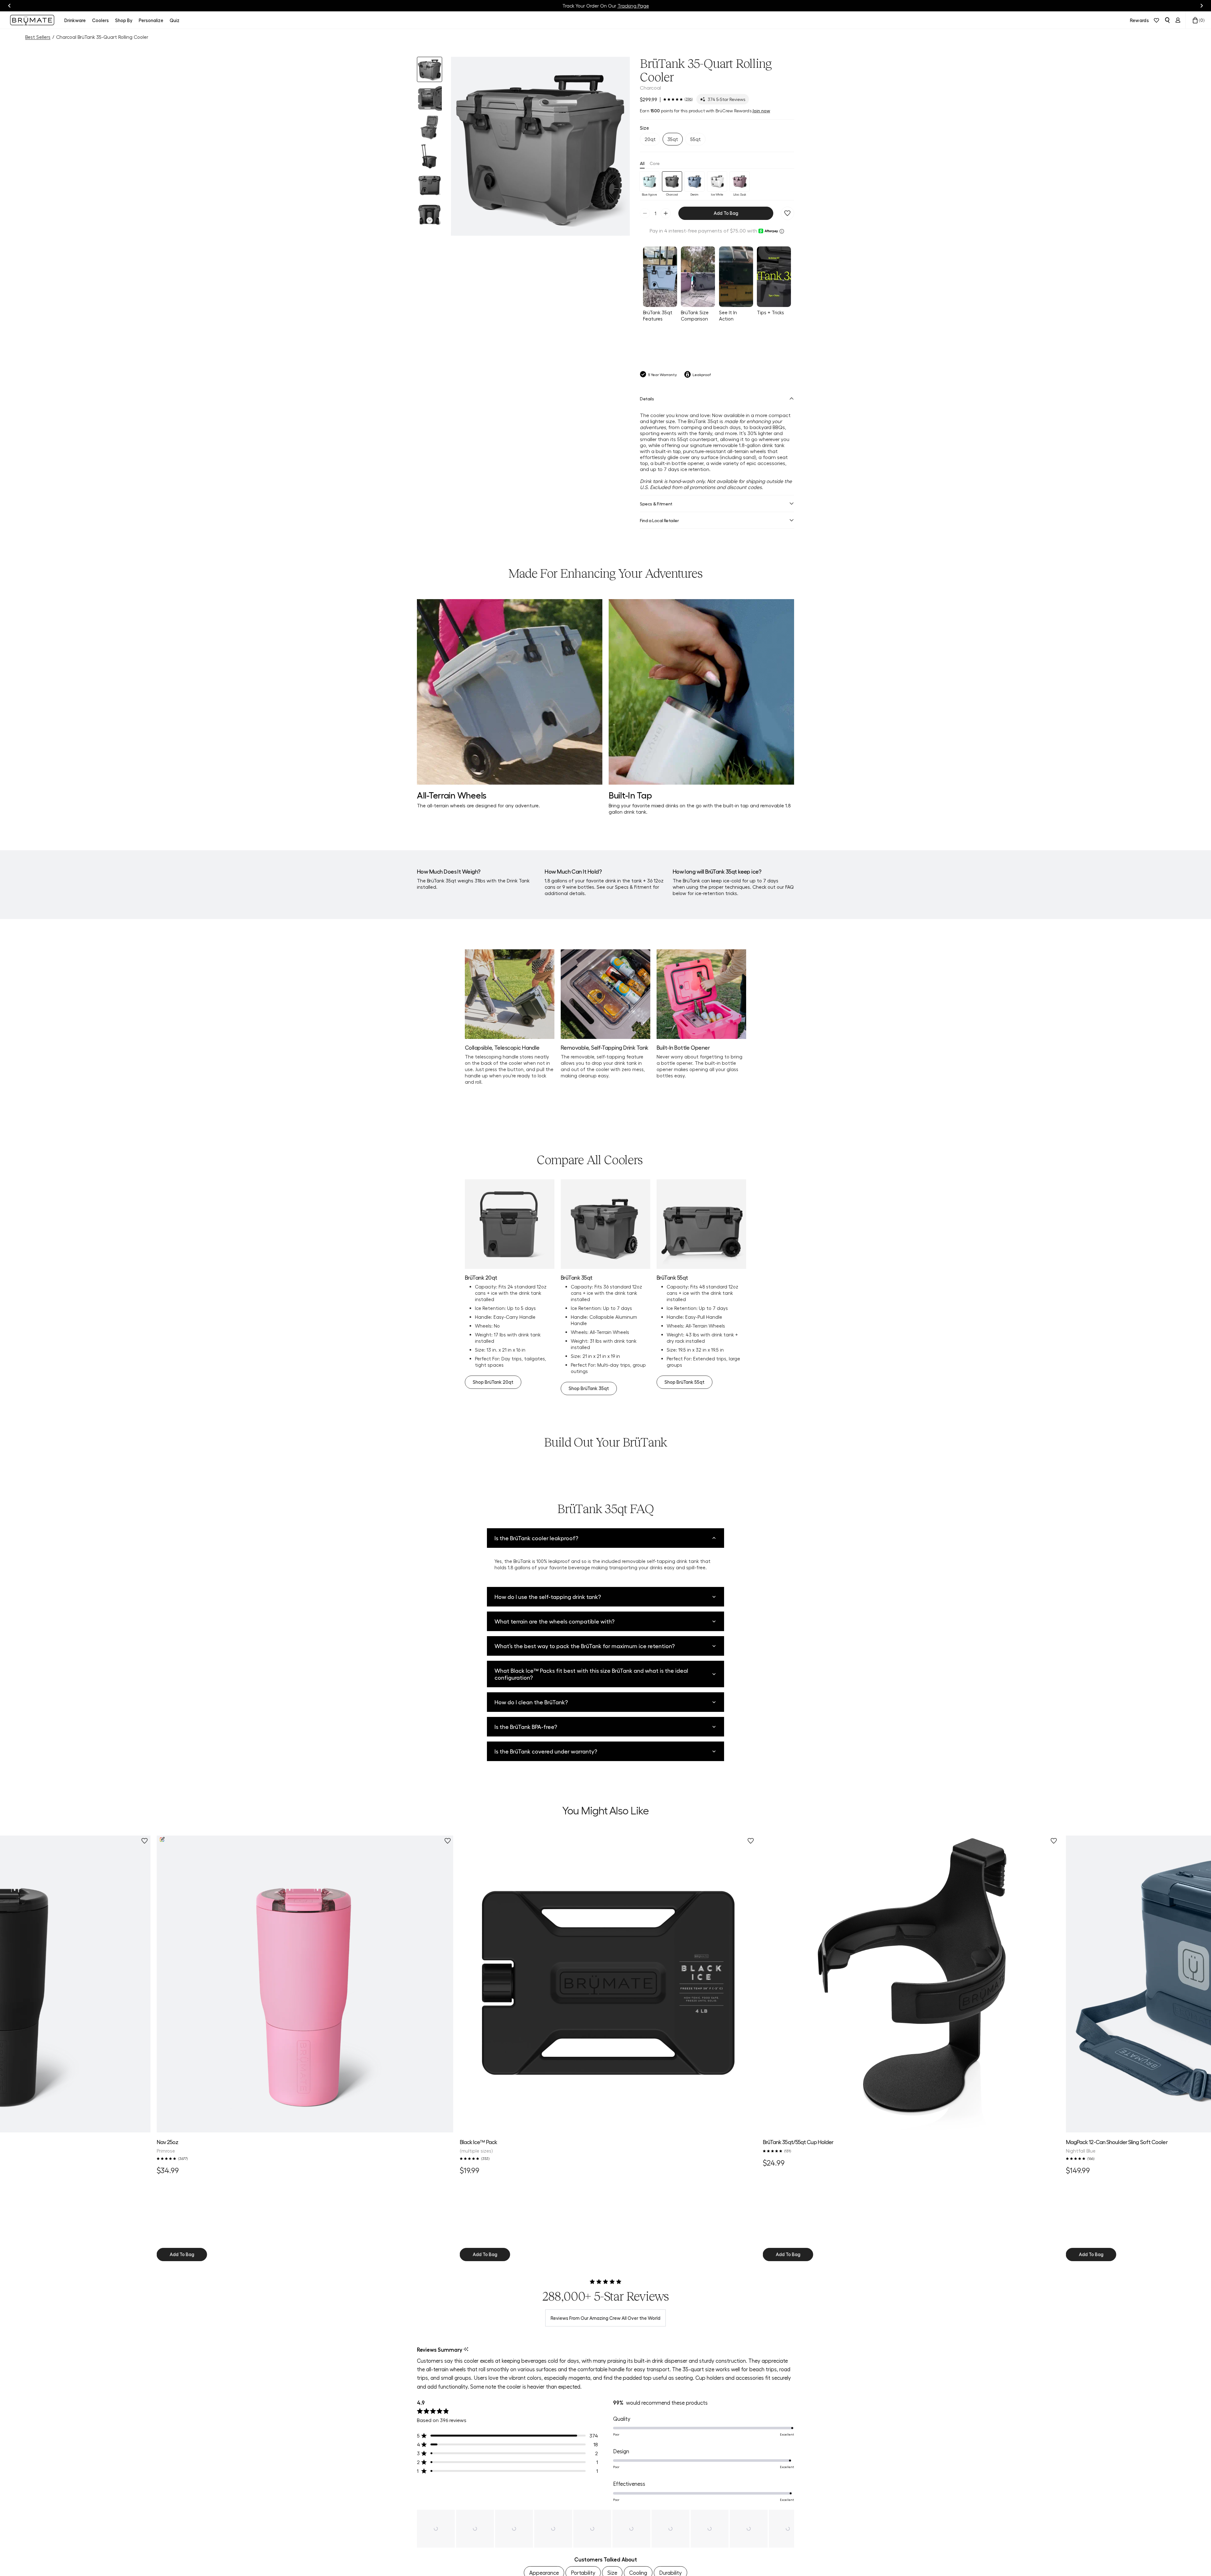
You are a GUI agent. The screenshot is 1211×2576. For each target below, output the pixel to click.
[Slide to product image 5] (430, 186)
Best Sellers (38, 37)
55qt (696, 139)
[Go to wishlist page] (1156, 20)
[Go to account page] (1178, 20)
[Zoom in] (617, 223)
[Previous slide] (9, 6)
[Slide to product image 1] (430, 69)
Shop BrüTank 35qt (589, 1388)
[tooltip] (466, 2350)
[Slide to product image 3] (430, 127)
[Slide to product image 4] (430, 156)
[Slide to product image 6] (430, 215)
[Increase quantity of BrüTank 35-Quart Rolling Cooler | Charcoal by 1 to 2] (666, 213)
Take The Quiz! (636, 6)
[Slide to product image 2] (430, 98)
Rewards (1139, 20)
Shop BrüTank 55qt (684, 1382)
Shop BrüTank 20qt (493, 1382)
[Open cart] (1195, 20)
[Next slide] (1202, 6)
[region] (605, 2529)
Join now (761, 110)
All (642, 163)
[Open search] (1167, 20)
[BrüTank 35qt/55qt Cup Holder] (911, 1984)
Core (655, 163)
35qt (673, 139)
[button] (540, 146)
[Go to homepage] (32, 20)
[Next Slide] (789, 2529)
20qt (650, 139)
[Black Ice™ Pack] (608, 1984)
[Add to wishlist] (787, 213)
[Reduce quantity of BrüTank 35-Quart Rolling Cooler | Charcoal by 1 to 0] (645, 213)
